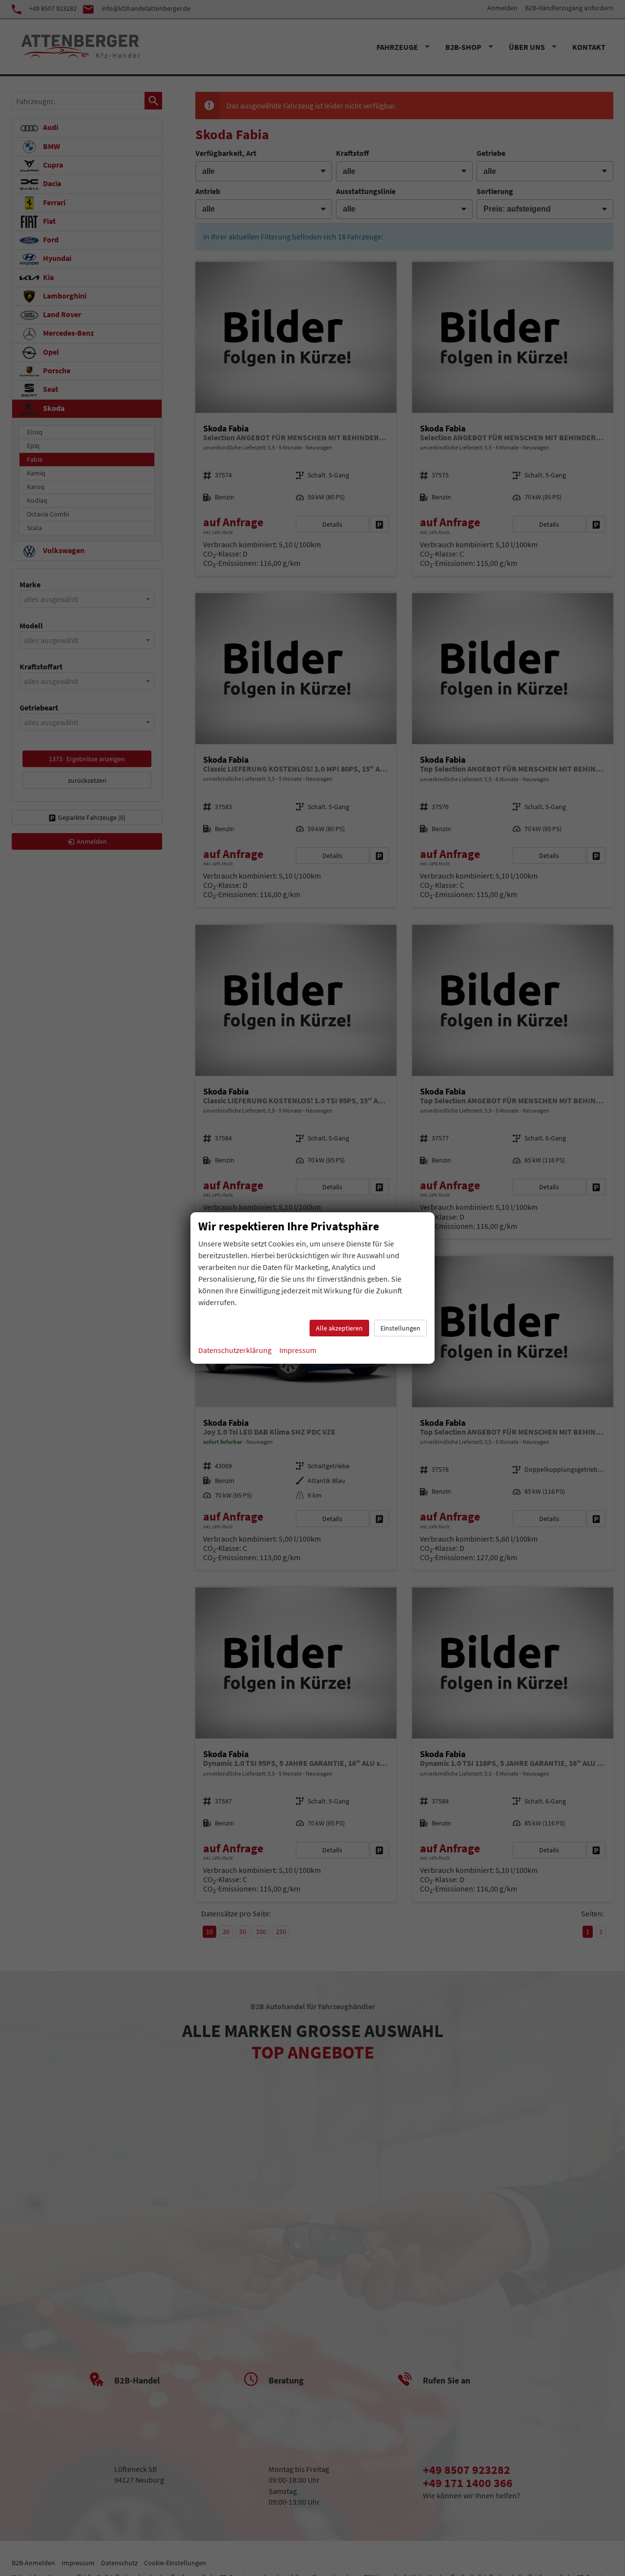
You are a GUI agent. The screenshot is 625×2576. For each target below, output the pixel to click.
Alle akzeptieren (339, 1328)
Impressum (298, 1350)
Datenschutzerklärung (235, 1350)
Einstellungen (400, 1328)
